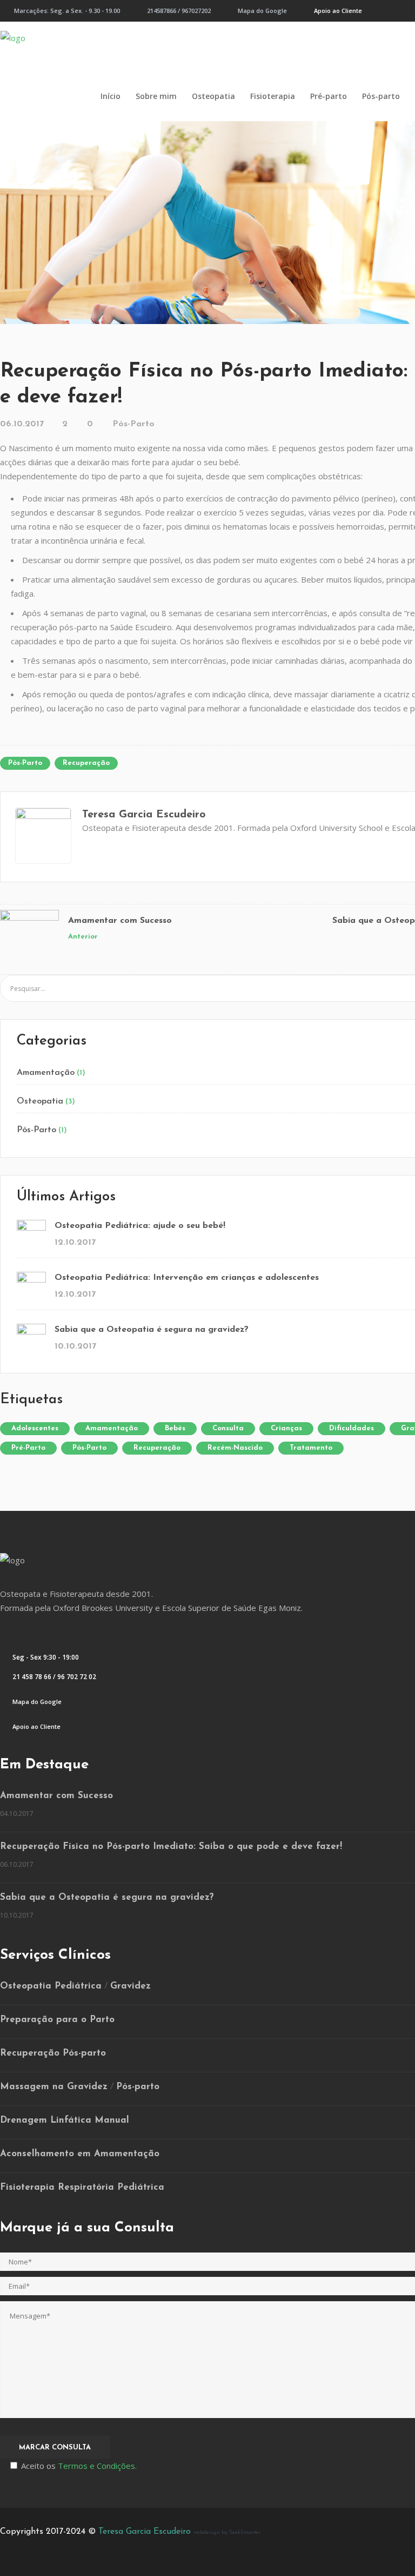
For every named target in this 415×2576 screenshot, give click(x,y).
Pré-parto (28, 1448)
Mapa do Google (262, 11)
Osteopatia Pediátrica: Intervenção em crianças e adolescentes (187, 1278)
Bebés (175, 1428)
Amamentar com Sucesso (120, 921)
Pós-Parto (133, 424)
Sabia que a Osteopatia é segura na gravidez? (152, 1330)
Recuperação (86, 763)
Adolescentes (35, 1428)
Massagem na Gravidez (54, 2087)
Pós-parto (25, 763)
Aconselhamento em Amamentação (80, 2154)
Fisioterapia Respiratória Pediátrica (82, 2187)
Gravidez (130, 1986)
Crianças (286, 1428)
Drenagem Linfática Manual (65, 2120)
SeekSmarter (245, 2532)
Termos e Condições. (97, 2466)
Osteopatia (40, 1101)
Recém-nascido (235, 1448)
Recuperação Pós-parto (53, 2053)
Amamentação (46, 1073)
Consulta (228, 1428)
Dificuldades (352, 1428)
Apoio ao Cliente (338, 11)
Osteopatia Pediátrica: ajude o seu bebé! (140, 1226)
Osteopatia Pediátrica (51, 1986)
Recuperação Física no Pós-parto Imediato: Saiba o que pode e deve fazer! (171, 1847)
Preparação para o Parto (57, 2020)
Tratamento (311, 1448)
